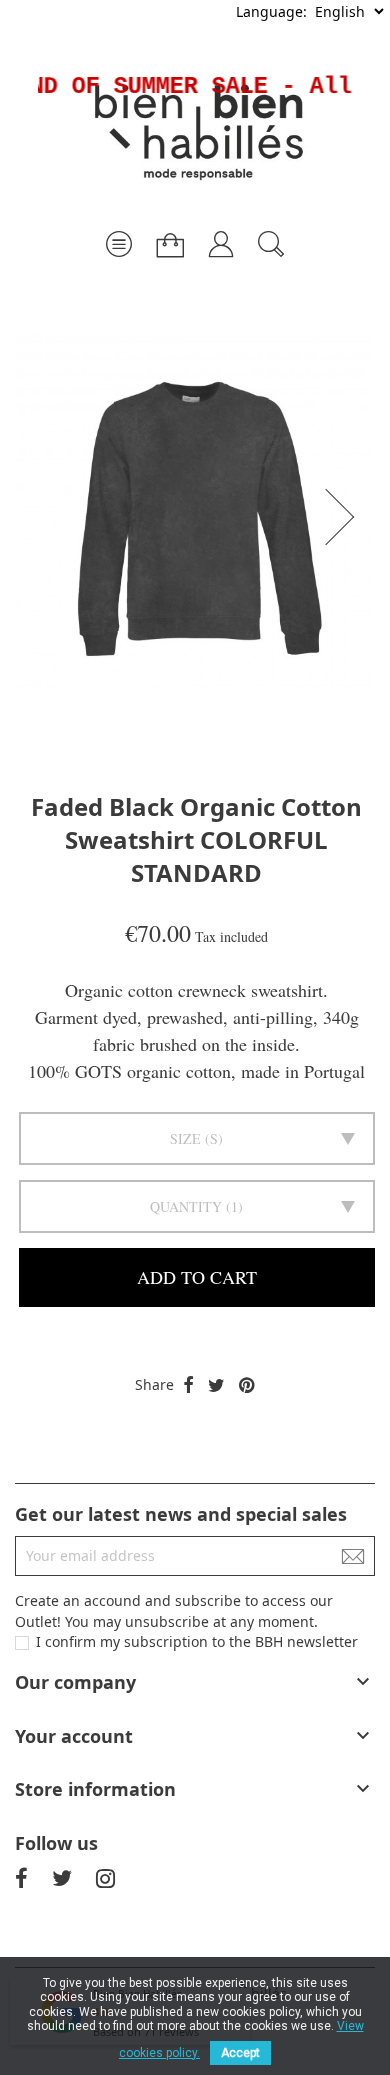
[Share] (188, 1386)
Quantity (186, 1206)
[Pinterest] (246, 1386)
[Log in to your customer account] (221, 236)
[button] (346, 517)
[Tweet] (216, 1386)
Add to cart (197, 1277)
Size (185, 1138)
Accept (240, 2053)
